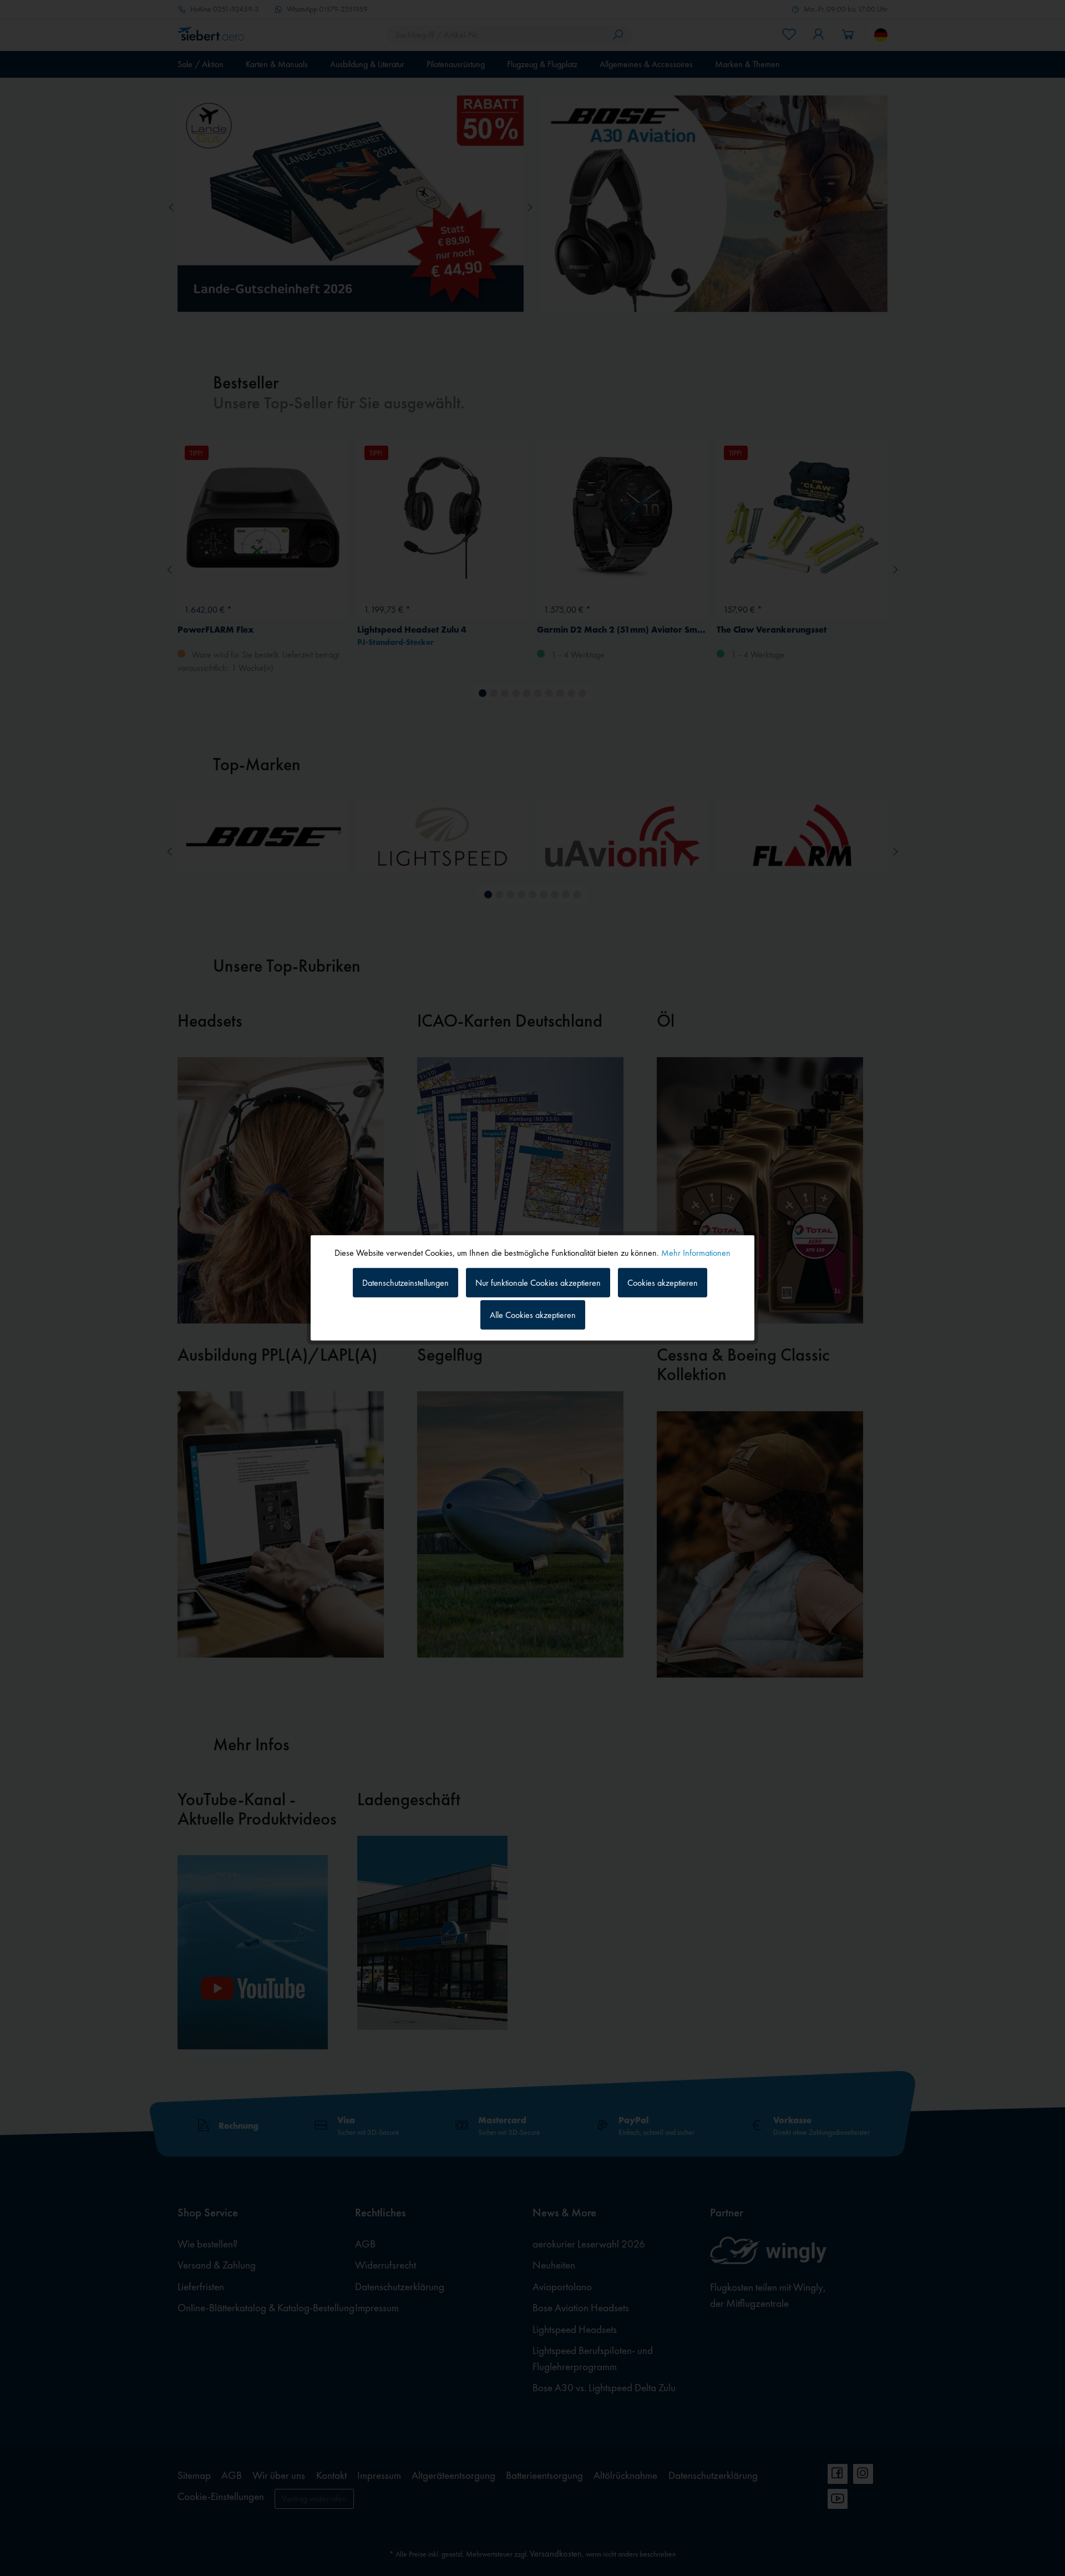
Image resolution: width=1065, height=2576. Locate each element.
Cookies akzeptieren (663, 1282)
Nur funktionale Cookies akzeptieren (538, 1282)
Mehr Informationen (696, 1253)
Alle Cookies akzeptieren (533, 1315)
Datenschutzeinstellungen (405, 1282)
